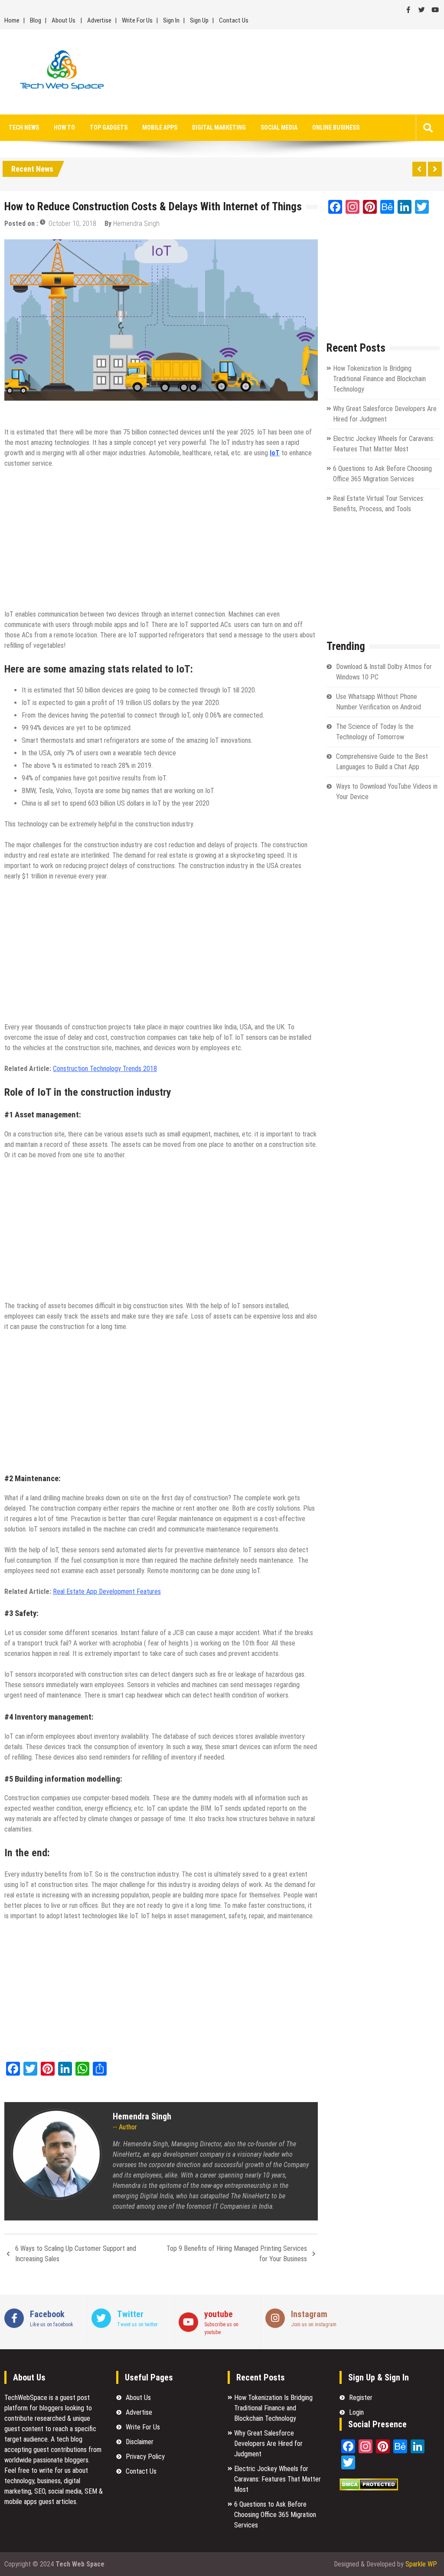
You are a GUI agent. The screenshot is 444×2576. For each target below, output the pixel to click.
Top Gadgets (109, 127)
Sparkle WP (421, 2564)
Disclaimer (140, 2442)
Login (356, 2412)
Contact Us (234, 20)
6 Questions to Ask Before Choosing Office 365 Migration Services (275, 2515)
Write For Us (137, 20)
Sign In (171, 20)
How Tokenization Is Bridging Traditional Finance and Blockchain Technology (379, 379)
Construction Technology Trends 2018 (105, 1069)
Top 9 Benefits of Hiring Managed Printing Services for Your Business (237, 2254)
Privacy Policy (145, 2457)
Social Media (279, 127)
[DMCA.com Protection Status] (369, 2488)
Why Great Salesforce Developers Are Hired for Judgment (268, 2444)
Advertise (99, 20)
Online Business (336, 127)
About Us (64, 20)
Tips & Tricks (92, 412)
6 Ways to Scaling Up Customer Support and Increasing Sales (76, 2254)
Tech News (24, 127)
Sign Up (199, 20)
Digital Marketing (219, 127)
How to (64, 127)
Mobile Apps (160, 127)
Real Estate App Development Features (107, 1592)
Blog (36, 20)
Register (361, 2398)
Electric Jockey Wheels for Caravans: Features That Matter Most (277, 2479)
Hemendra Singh (136, 224)
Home (12, 20)
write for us (55, 2470)
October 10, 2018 (72, 224)
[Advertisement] (291, 72)
